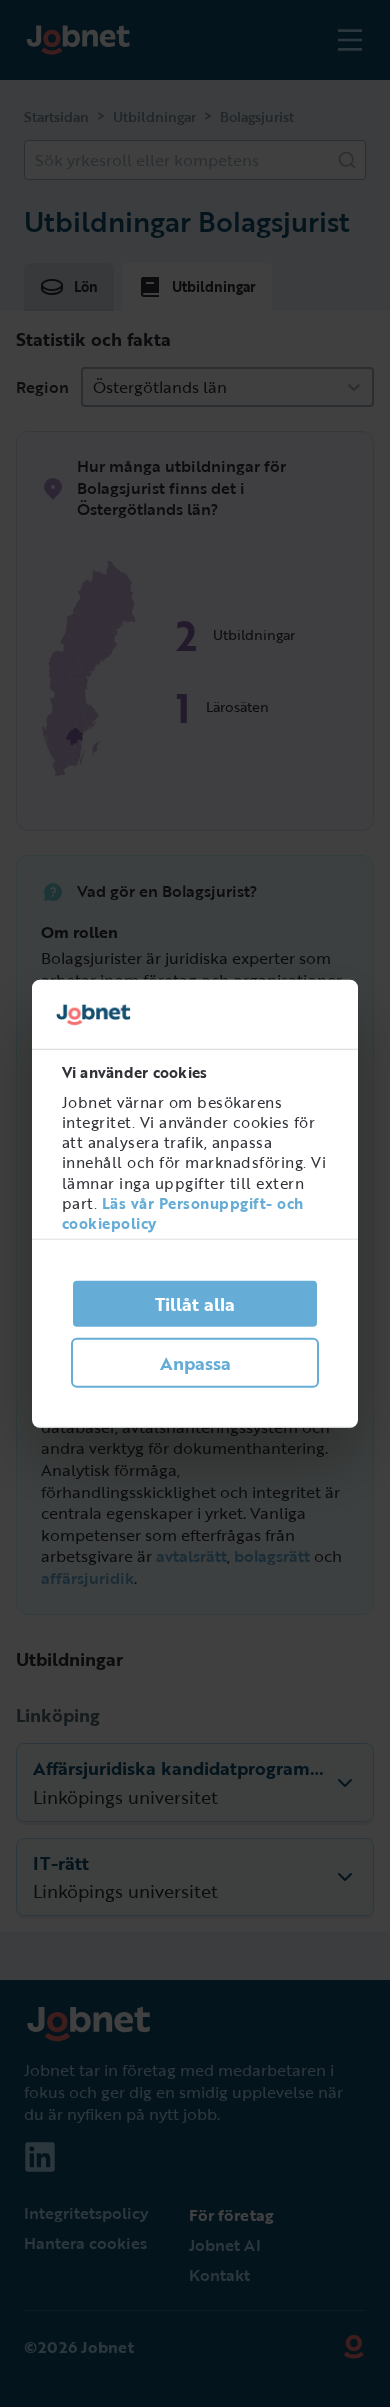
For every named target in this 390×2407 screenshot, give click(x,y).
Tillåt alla (195, 1304)
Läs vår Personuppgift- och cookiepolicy (183, 1213)
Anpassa (195, 1363)
